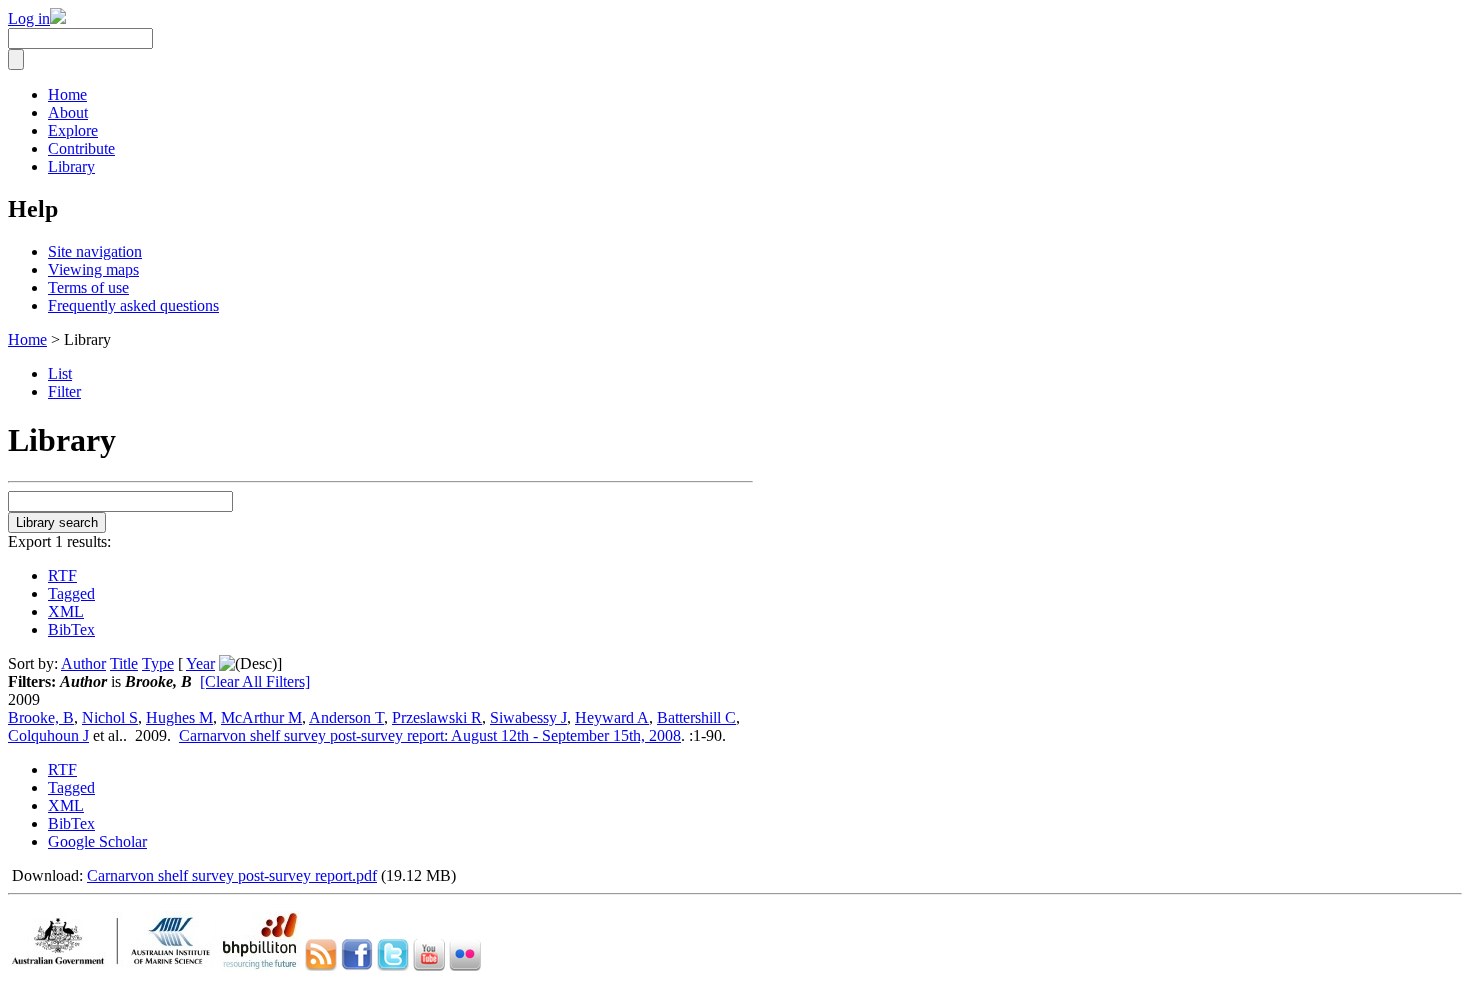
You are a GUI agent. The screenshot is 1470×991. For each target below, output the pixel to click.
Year (200, 663)
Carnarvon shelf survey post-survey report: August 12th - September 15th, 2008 (430, 735)
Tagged (71, 593)
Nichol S (110, 717)
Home (67, 94)
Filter (64, 391)
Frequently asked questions (133, 305)
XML (66, 611)
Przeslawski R (437, 717)
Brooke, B (41, 717)
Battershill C (696, 717)
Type (158, 663)
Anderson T (346, 717)
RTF (62, 575)
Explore (73, 130)
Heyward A (612, 717)
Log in (29, 18)
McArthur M (261, 717)
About (68, 112)
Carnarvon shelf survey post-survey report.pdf (232, 875)
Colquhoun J (48, 735)
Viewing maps (93, 269)
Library (71, 166)
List (60, 373)
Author (83, 663)
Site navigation (95, 251)
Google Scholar (97, 841)
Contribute (81, 148)
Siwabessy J (528, 717)
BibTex (71, 629)
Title (124, 663)
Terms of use (88, 287)
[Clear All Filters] (255, 681)
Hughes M (179, 717)
